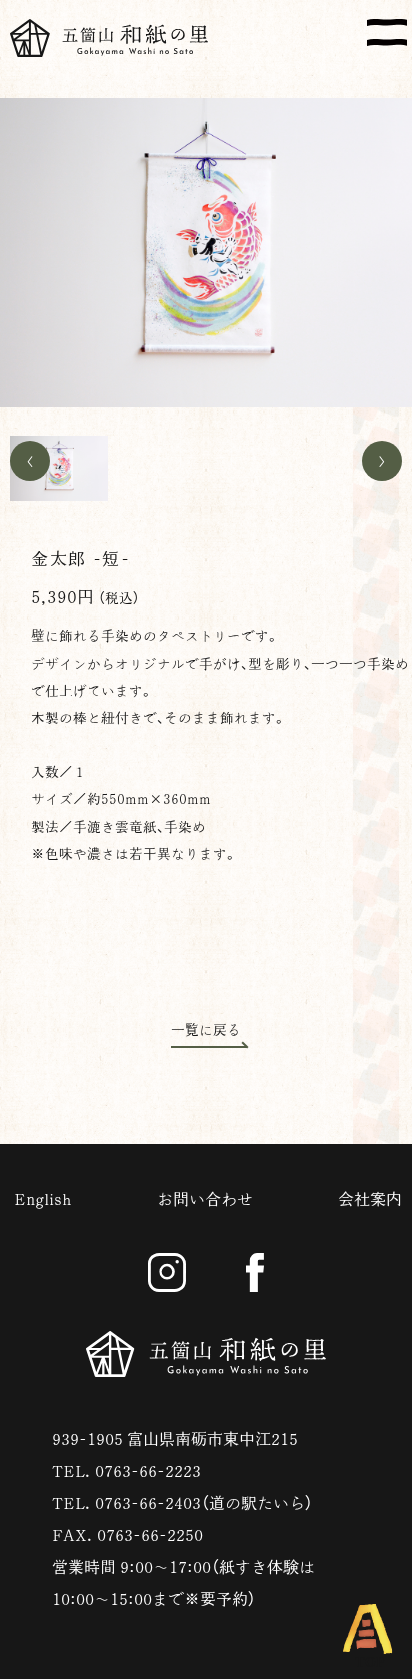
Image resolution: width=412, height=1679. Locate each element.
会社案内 (370, 1199)
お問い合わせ (205, 1199)
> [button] (382, 461)
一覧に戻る (206, 1030)
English (43, 1199)
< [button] (30, 461)
